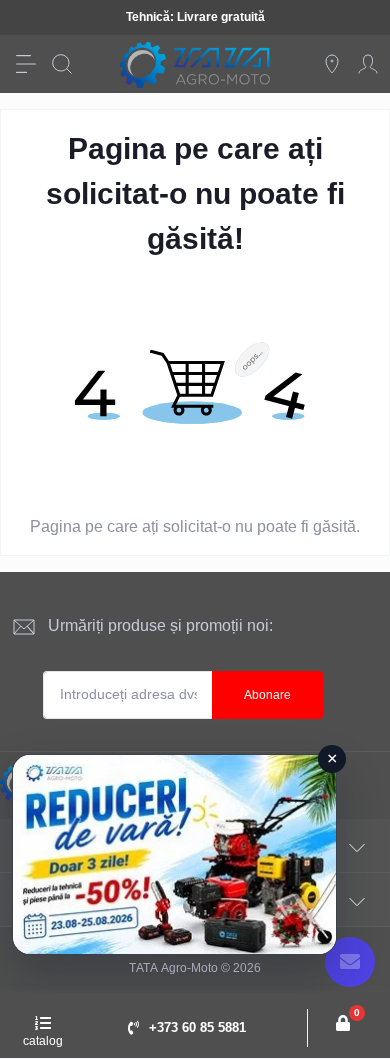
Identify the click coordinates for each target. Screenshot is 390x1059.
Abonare (267, 695)
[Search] (62, 64)
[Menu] (26, 64)
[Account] (368, 64)
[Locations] (332, 64)
